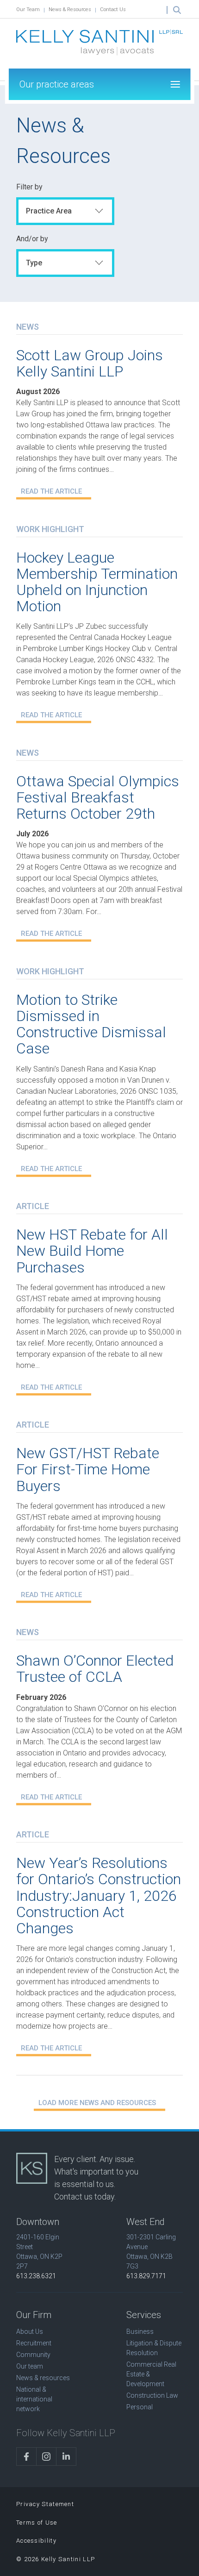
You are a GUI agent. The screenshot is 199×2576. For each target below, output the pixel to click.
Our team (30, 2366)
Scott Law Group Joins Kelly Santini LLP (90, 363)
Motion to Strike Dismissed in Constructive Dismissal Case (91, 1024)
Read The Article (51, 491)
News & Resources (70, 9)
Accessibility (36, 2541)
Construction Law (152, 2395)
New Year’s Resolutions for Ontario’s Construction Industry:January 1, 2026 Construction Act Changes (99, 1896)
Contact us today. (85, 2197)
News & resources (43, 2378)
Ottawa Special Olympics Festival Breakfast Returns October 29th (98, 797)
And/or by (32, 239)
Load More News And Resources (97, 2103)
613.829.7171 (146, 2276)
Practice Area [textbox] (49, 211)
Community (33, 2355)
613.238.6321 (36, 2276)
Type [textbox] (34, 263)
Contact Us (113, 9)
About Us (30, 2332)
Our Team (28, 9)
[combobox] (65, 211)
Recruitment (34, 2343)
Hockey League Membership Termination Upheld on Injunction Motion (97, 582)
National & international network (34, 2399)
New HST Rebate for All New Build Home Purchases (92, 1251)
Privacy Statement (45, 2504)
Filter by (29, 187)
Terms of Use (37, 2523)
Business (140, 2332)
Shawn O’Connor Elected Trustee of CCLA (95, 1669)
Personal (140, 2407)
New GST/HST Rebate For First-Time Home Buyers (88, 1469)
